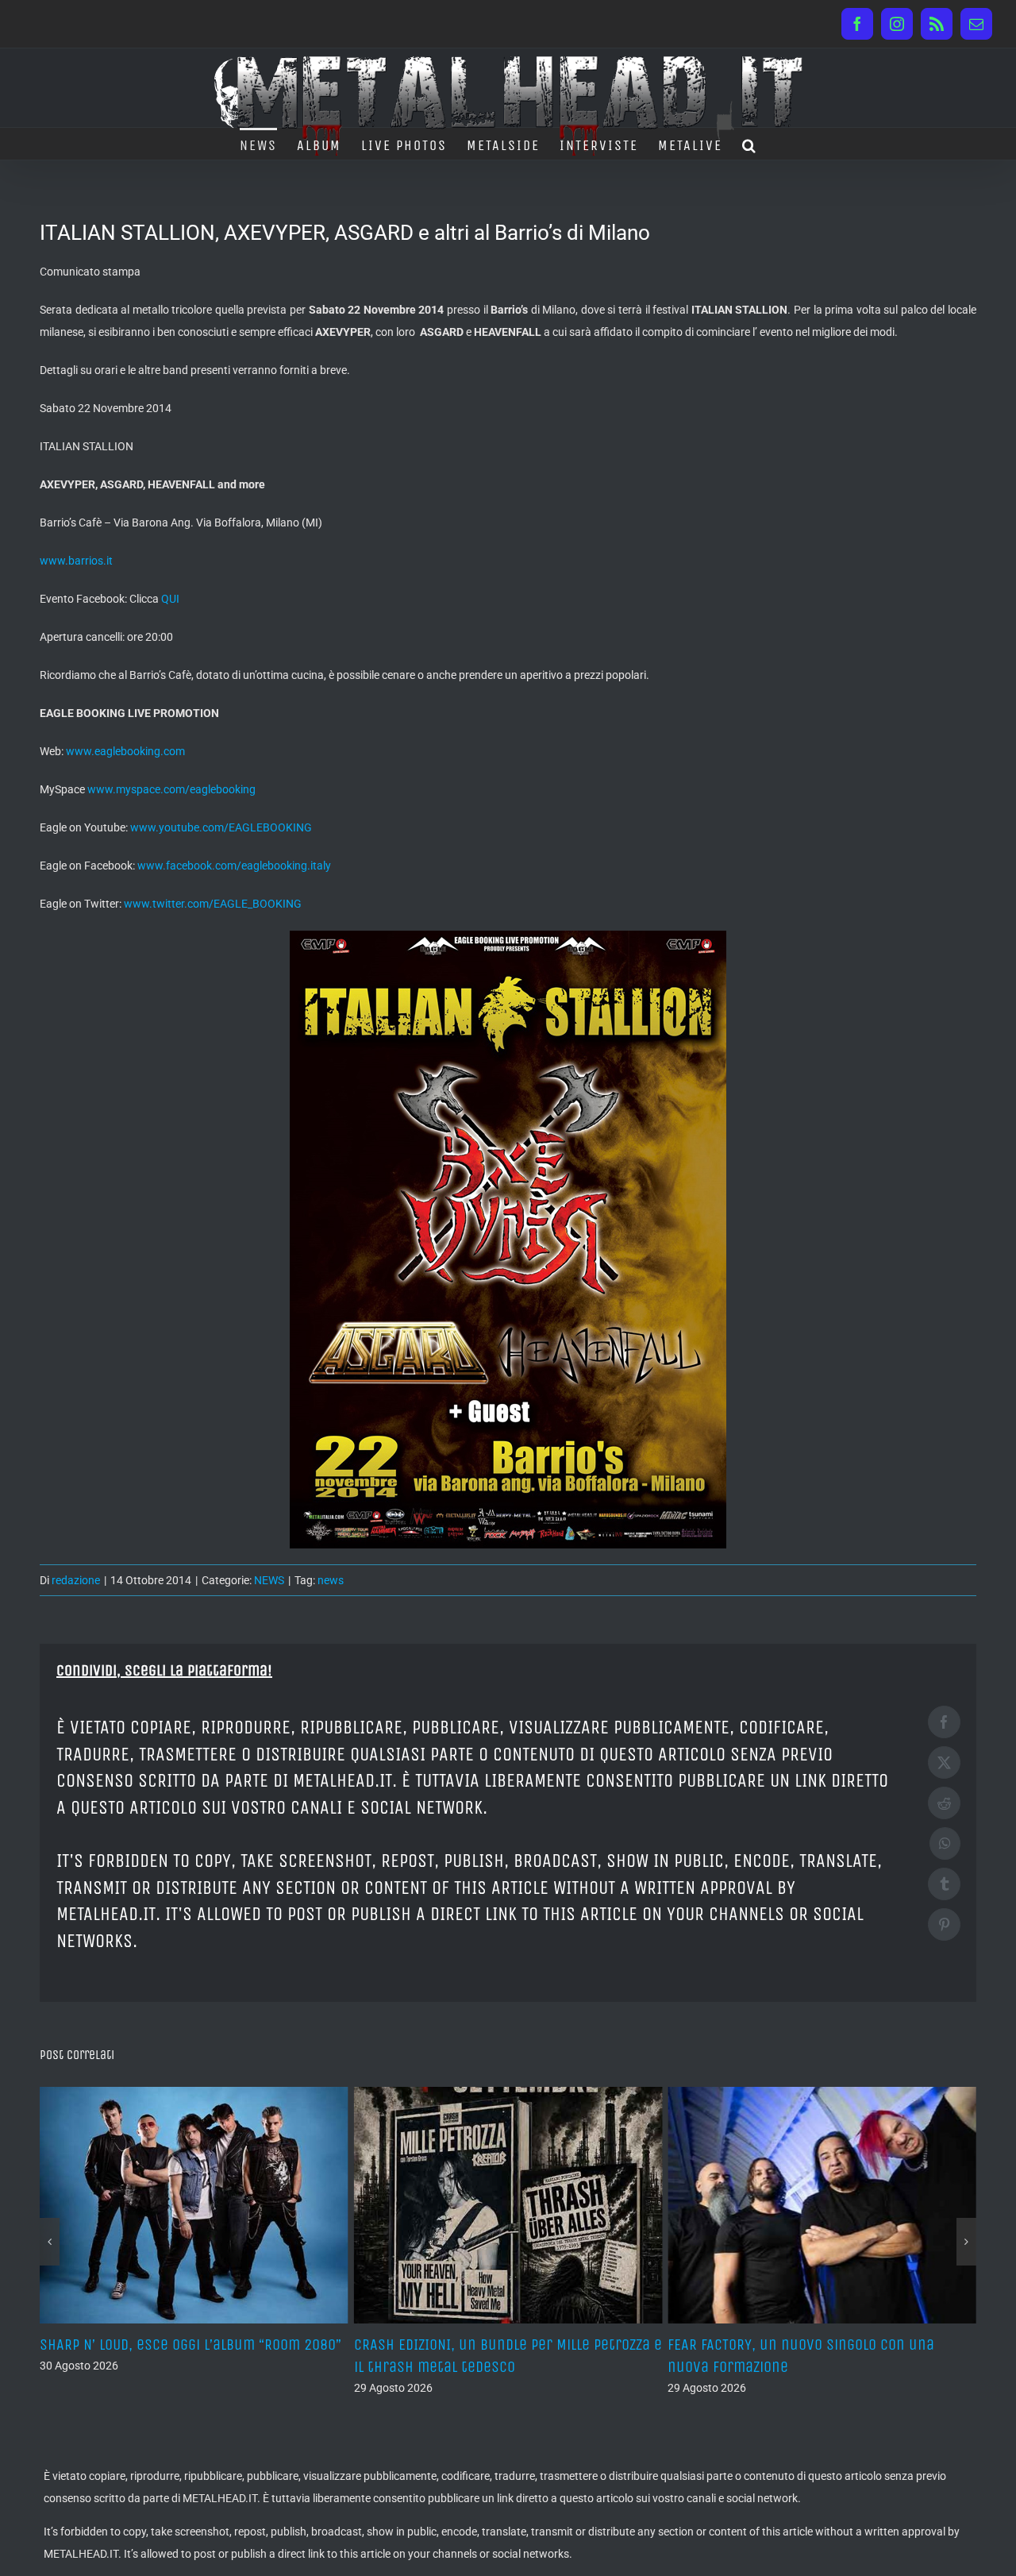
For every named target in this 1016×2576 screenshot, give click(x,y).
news (331, 1580)
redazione (76, 1580)
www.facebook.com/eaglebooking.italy (234, 866)
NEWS (269, 1580)
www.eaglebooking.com (125, 751)
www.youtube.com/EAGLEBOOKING (221, 827)
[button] (750, 144)
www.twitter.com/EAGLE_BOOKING (213, 904)
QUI (170, 599)
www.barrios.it (76, 561)
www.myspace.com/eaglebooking (171, 789)
